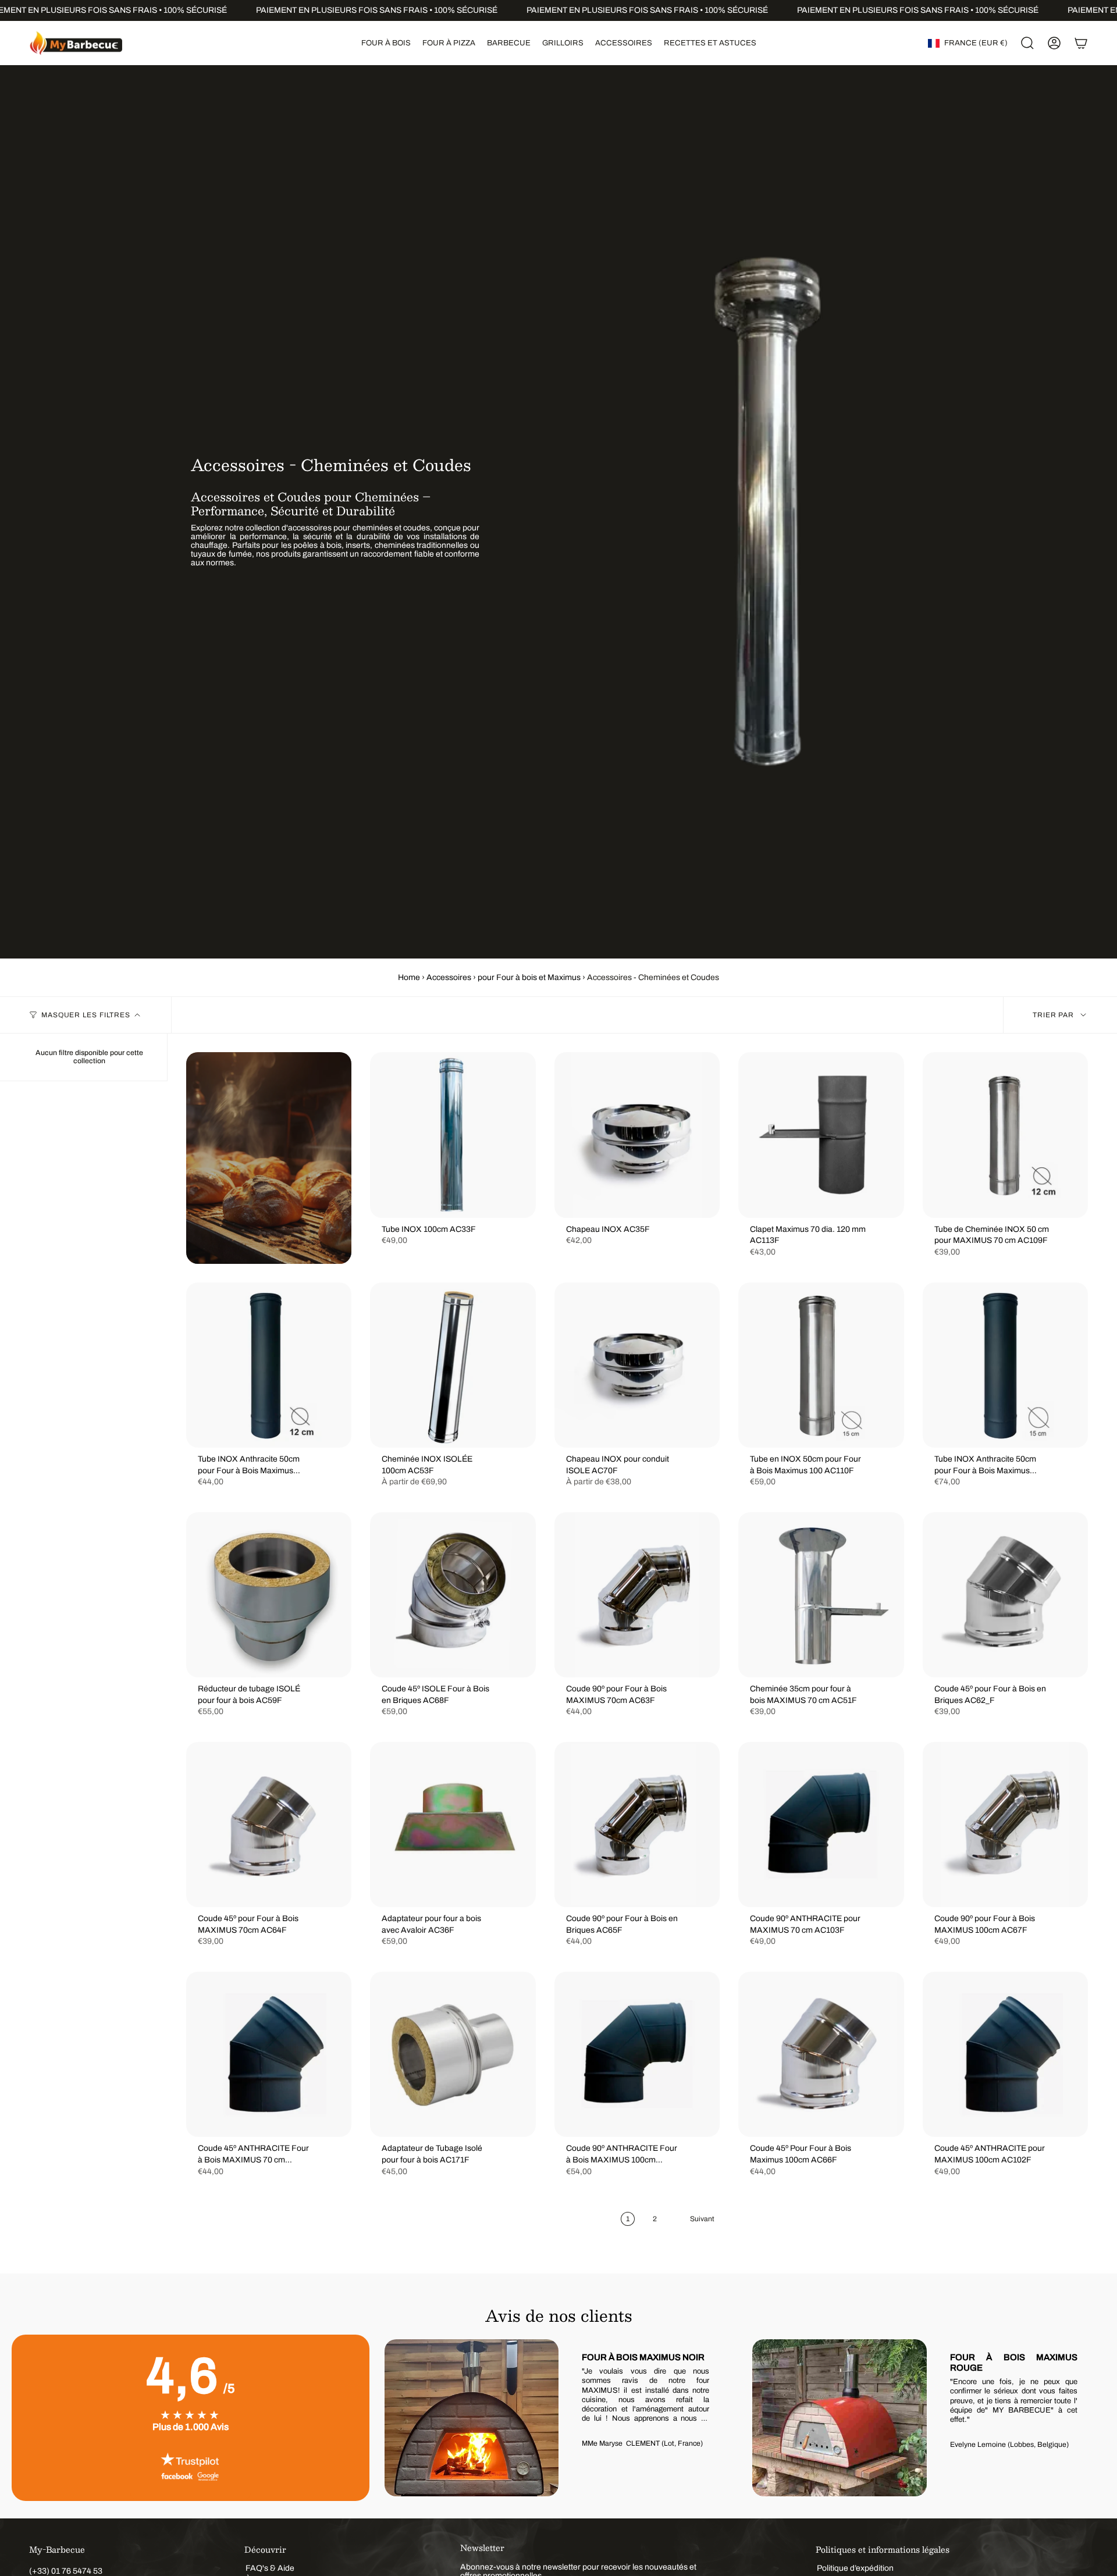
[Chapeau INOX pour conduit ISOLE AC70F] (637, 1365)
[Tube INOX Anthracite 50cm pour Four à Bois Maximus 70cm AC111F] (269, 1365)
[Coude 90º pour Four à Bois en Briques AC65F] (637, 1825)
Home (409, 977)
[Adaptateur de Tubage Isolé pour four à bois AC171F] (453, 2054)
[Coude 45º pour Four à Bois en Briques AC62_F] (1005, 1595)
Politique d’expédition (855, 2568)
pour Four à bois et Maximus (529, 977)
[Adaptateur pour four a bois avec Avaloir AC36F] (453, 1825)
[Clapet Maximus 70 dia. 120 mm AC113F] (821, 1135)
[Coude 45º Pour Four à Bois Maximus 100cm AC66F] (821, 2054)
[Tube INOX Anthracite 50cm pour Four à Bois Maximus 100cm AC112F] (1005, 1365)
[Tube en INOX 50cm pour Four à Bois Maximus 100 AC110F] (821, 1365)
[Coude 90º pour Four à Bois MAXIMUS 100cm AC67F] (1005, 1825)
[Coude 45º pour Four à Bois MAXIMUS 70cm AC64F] (269, 1825)
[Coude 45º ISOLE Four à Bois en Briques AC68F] (453, 1595)
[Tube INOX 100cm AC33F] (453, 1135)
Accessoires (449, 977)
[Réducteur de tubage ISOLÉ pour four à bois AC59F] (269, 1595)
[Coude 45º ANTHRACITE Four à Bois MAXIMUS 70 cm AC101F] (269, 2054)
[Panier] (1081, 43)
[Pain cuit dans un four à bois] (269, 1158)
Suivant (1088, 2418)
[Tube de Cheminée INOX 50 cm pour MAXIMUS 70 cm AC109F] (1005, 1135)
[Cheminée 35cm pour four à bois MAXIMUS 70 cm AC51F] (821, 1595)
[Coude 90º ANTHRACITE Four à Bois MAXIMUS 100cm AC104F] (637, 2054)
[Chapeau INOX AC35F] (637, 1135)
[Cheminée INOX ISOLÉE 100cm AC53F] (453, 1365)
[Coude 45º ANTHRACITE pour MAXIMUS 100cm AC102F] (1005, 2054)
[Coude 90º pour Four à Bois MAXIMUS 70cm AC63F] (637, 1595)
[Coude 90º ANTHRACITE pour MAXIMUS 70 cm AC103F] (821, 1825)
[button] (386, 43)
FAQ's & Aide (270, 2568)
